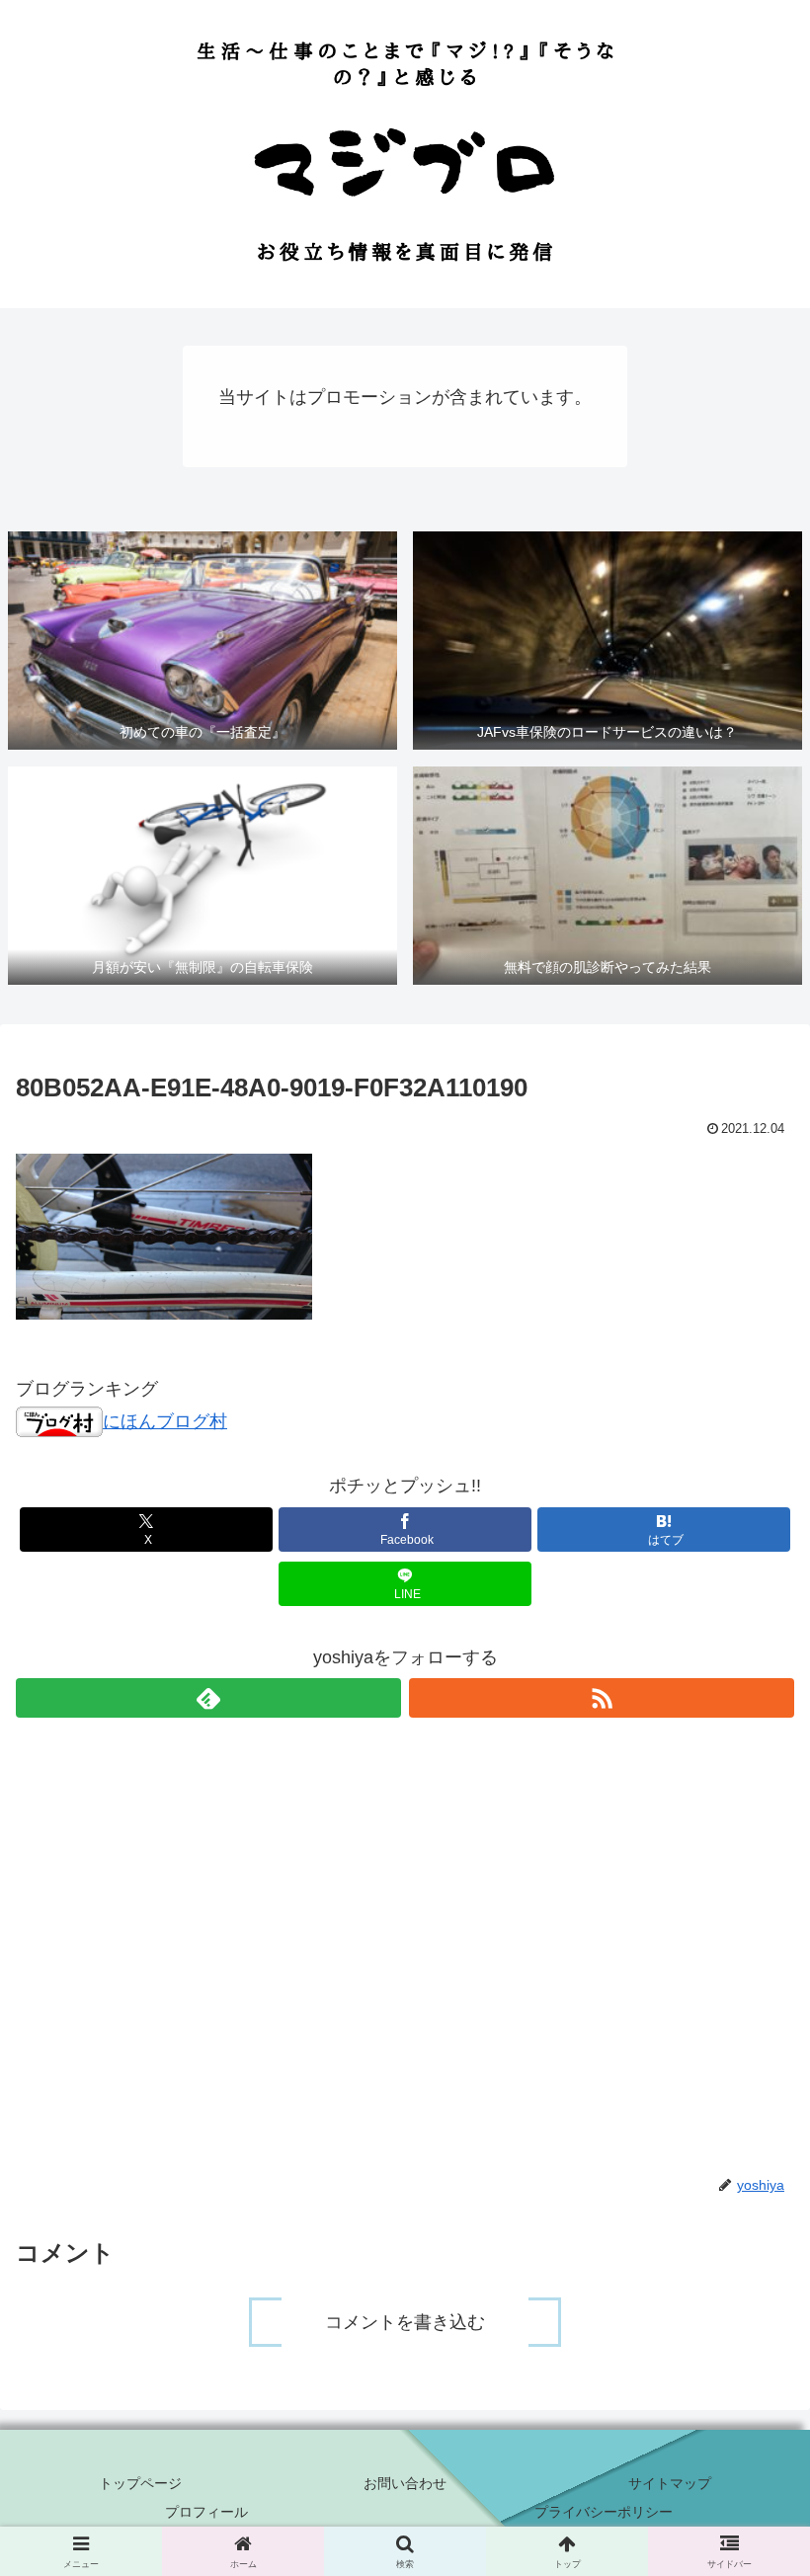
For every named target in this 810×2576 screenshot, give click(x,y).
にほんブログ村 (165, 1421)
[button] (749, 2521)
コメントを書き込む (405, 2322)
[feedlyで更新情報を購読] (208, 1698)
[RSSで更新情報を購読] (602, 1698)
